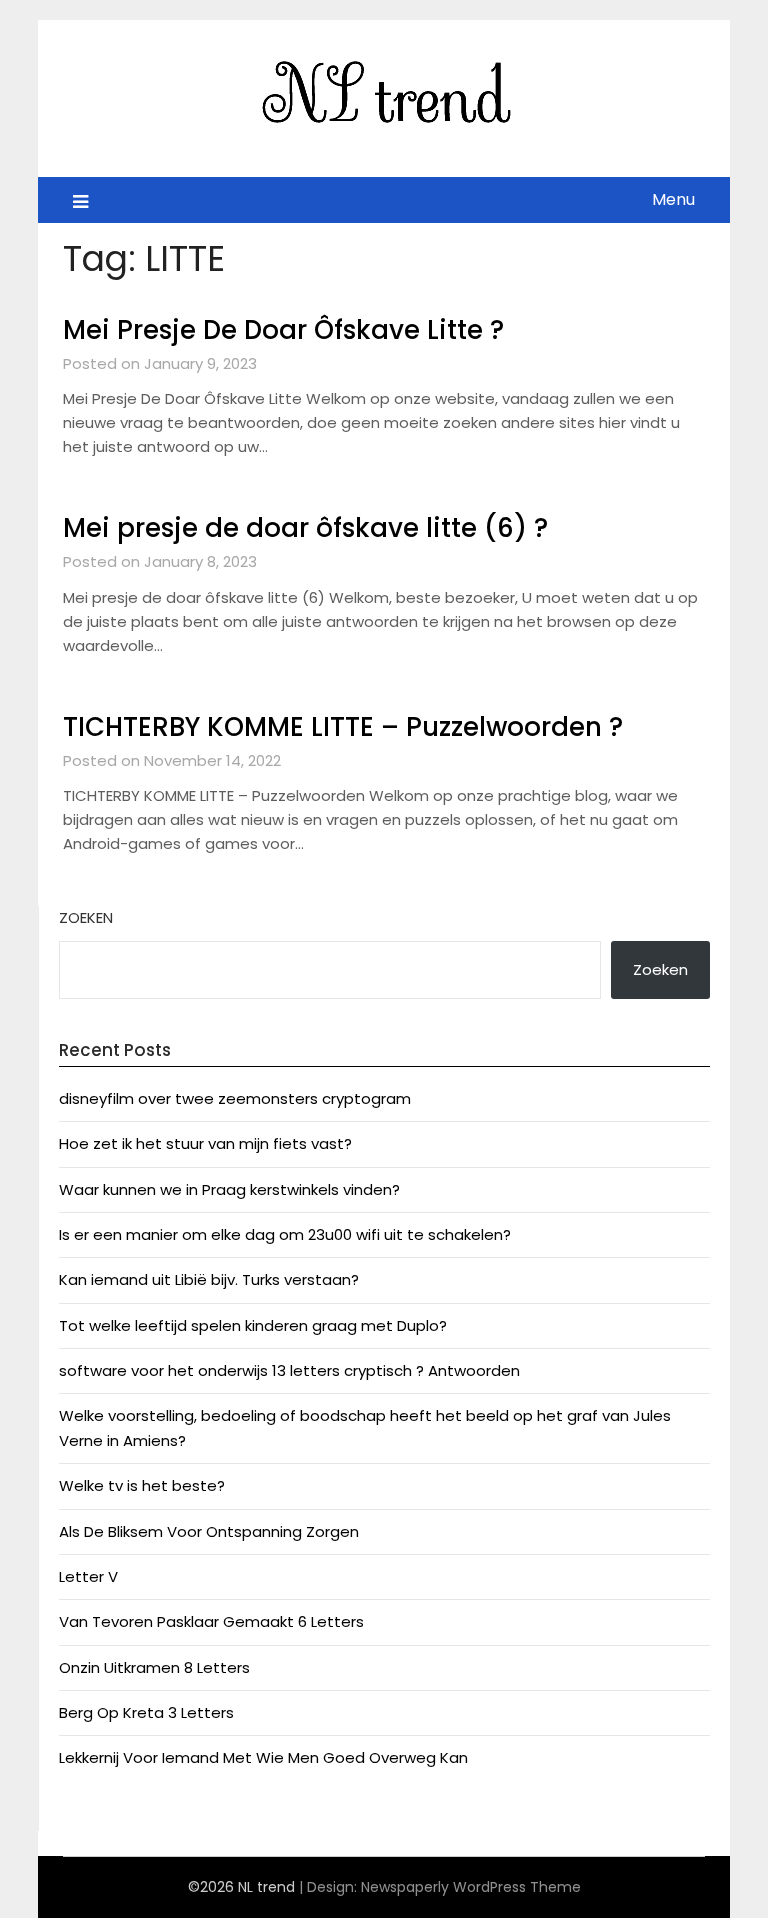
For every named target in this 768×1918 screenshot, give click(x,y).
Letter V (88, 1576)
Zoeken (86, 917)
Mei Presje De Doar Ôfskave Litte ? (283, 330)
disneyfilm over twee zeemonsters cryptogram (235, 1098)
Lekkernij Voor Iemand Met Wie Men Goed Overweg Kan (263, 1757)
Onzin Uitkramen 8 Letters (154, 1667)
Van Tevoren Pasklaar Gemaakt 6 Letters (211, 1621)
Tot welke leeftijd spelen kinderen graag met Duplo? (253, 1325)
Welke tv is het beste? (142, 1485)
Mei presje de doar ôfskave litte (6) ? (305, 528)
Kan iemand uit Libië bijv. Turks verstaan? (209, 1279)
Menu (673, 199)
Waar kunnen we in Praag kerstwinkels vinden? (229, 1189)
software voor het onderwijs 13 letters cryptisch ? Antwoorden (289, 1370)
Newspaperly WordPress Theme (471, 1887)
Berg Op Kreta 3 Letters (146, 1712)
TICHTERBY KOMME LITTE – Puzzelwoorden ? (343, 727)
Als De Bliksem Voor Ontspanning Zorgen (209, 1531)
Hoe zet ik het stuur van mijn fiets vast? (205, 1143)
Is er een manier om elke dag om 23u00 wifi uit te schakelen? (285, 1234)
